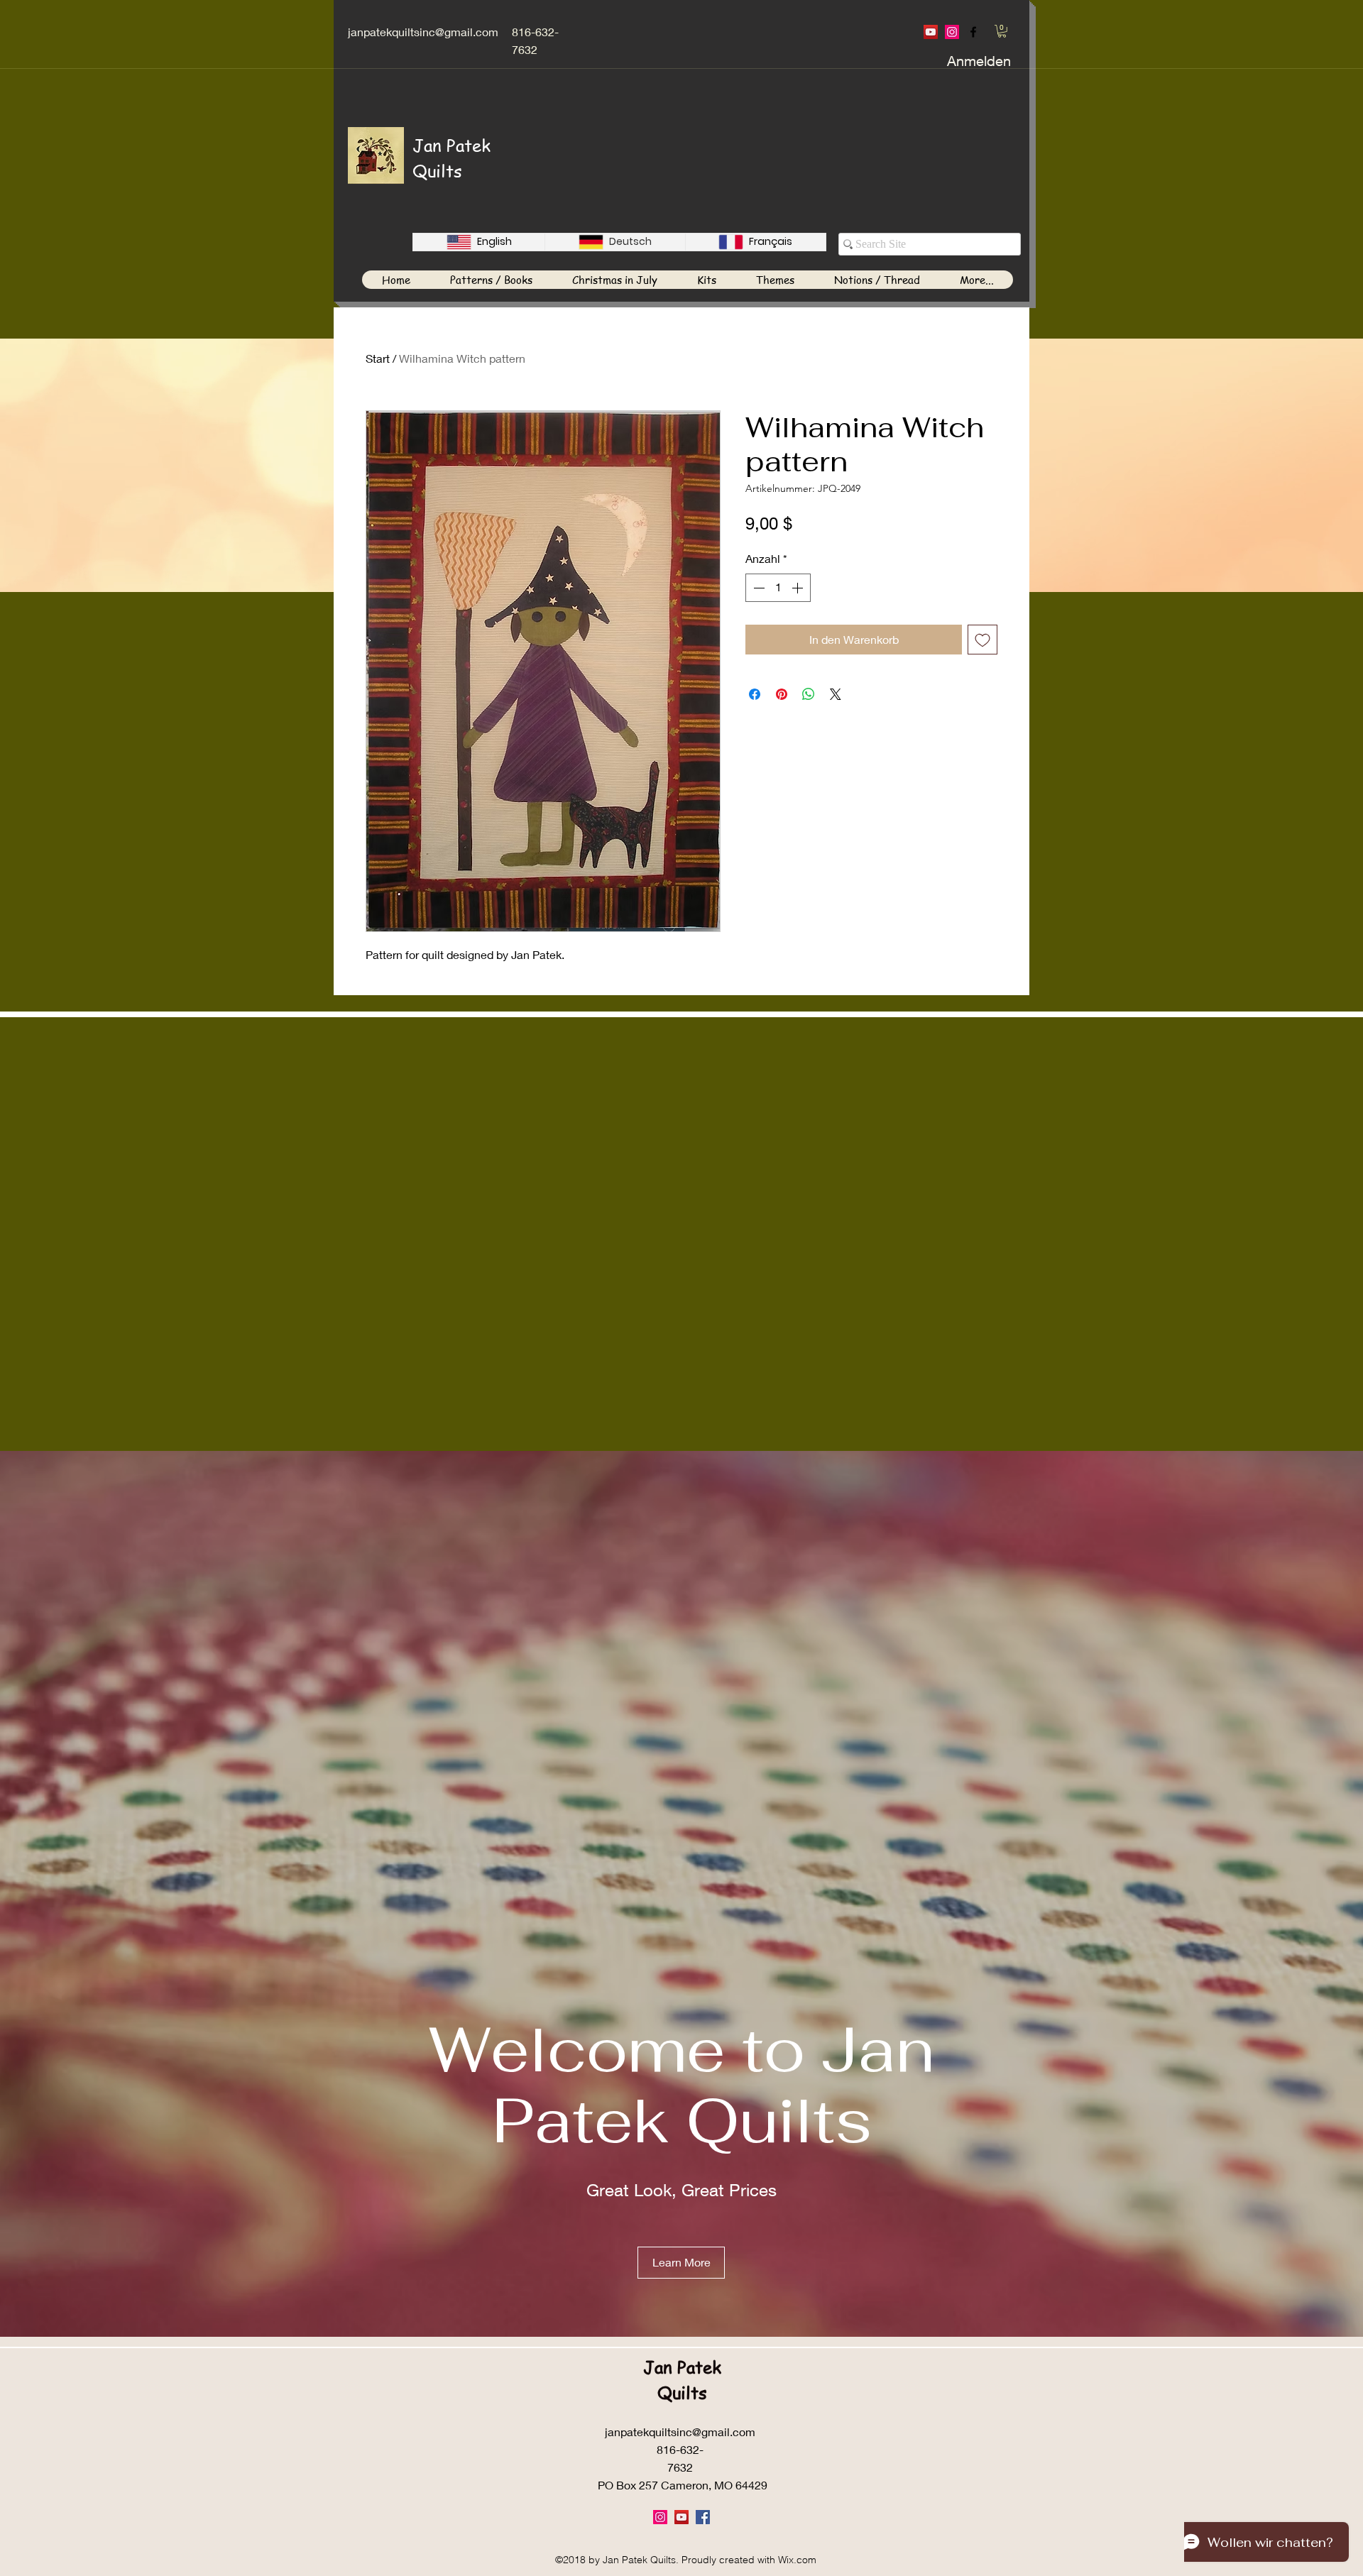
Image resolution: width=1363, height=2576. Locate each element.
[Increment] (799, 588)
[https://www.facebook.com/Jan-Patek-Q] (973, 32)
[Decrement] (757, 588)
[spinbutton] (778, 588)
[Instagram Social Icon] (952, 32)
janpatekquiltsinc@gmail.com (423, 32)
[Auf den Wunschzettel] (982, 640)
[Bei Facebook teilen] (755, 694)
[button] (1002, 31)
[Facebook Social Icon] (703, 2517)
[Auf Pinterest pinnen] (782, 694)
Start (378, 358)
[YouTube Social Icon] (931, 32)
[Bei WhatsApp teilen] (809, 694)
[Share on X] (836, 694)
